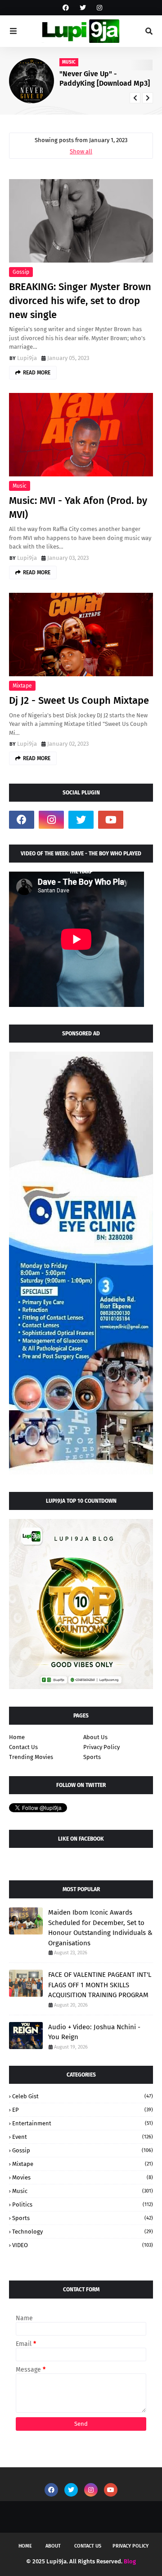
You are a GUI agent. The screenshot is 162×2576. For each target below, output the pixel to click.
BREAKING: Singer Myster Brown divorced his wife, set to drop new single (80, 301)
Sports (92, 1757)
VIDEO (83, 2245)
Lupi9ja (27, 358)
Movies (83, 2177)
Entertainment (83, 2123)
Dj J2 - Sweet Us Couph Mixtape (79, 700)
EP (83, 2110)
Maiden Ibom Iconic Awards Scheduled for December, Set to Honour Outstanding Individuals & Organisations (100, 1928)
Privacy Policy (101, 1747)
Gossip (21, 272)
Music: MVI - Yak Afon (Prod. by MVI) (78, 508)
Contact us (88, 2546)
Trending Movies (31, 1757)
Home (17, 1737)
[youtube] (111, 820)
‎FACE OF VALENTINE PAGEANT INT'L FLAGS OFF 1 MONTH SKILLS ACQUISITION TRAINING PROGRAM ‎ (100, 1985)
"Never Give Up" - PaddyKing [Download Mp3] (105, 78)
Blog (130, 2561)
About (53, 2546)
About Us (95, 1737)
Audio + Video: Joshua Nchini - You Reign (94, 2032)
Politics (83, 2204)
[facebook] (66, 8)
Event (83, 2137)
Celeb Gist (83, 2096)
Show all (81, 151)
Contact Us (23, 1747)
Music (20, 486)
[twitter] (83, 8)
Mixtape (22, 686)
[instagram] (98, 8)
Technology (83, 2232)
